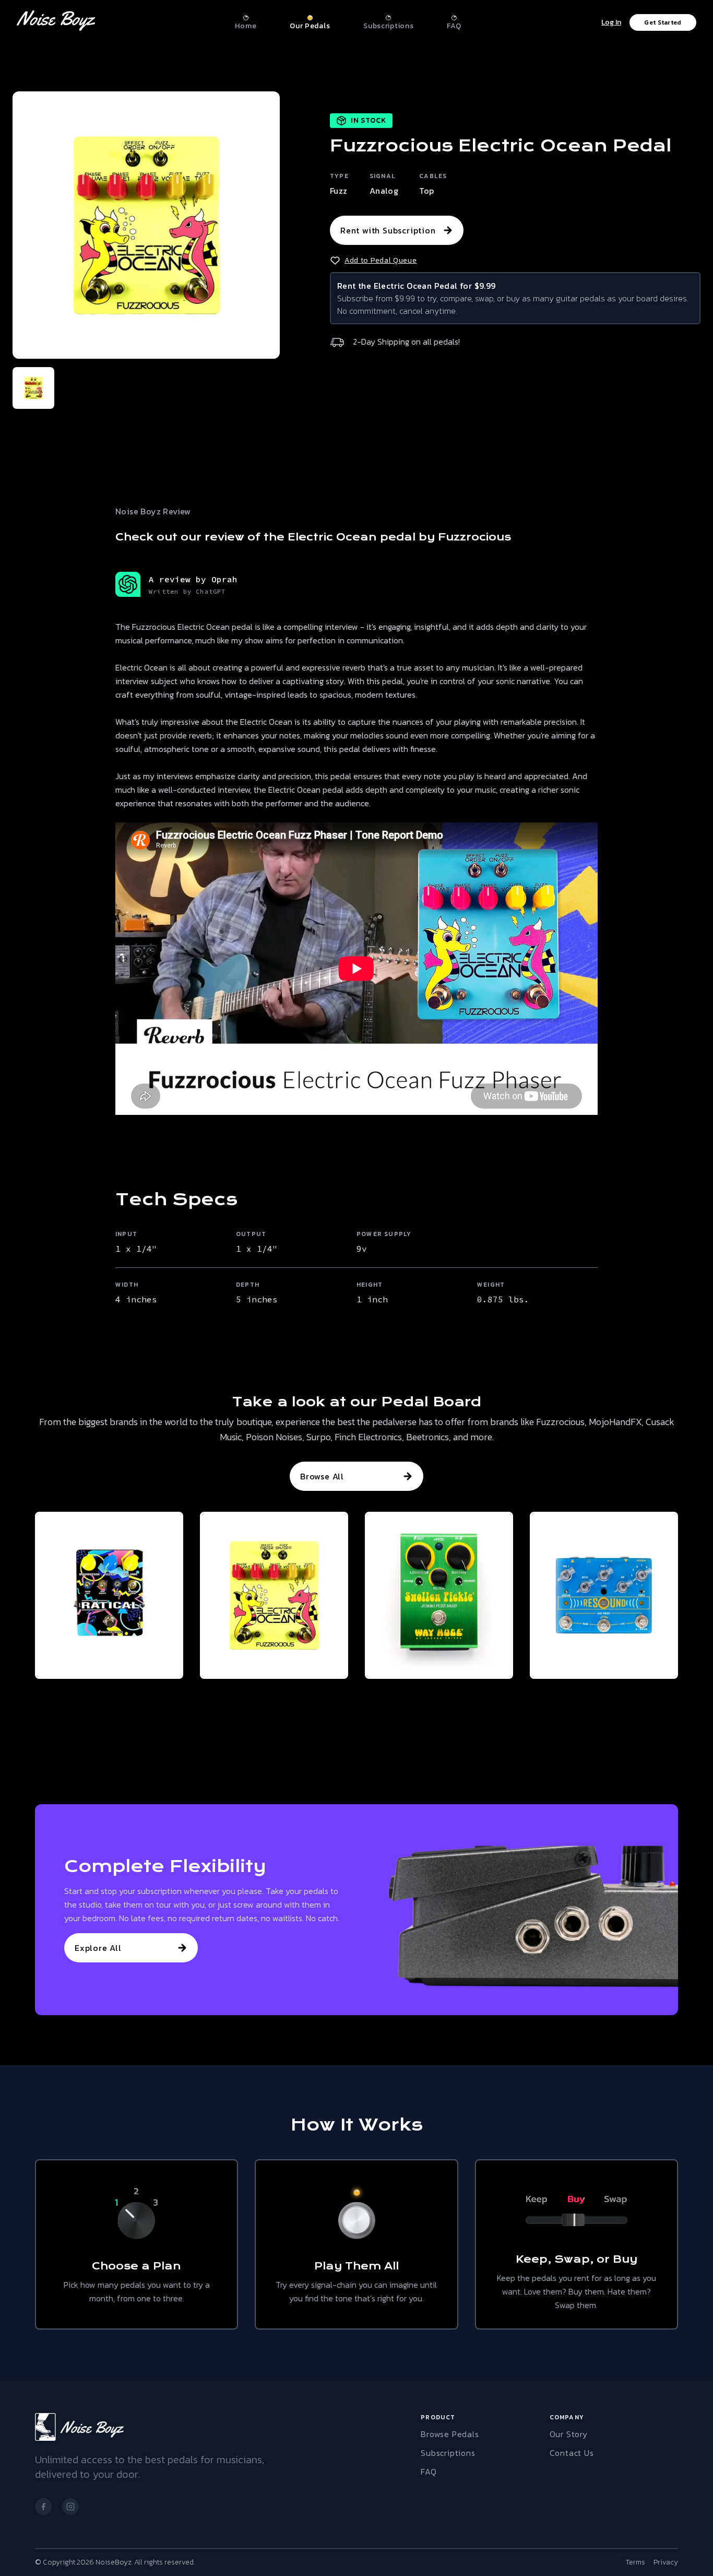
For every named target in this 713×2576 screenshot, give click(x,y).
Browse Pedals (450, 2434)
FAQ (429, 2472)
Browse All (322, 1476)
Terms (635, 2562)
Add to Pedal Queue (381, 261)
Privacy (666, 2562)
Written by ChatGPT (187, 591)
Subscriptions (448, 2453)
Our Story (569, 2434)
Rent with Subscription (388, 230)
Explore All (98, 1948)
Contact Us (572, 2453)
